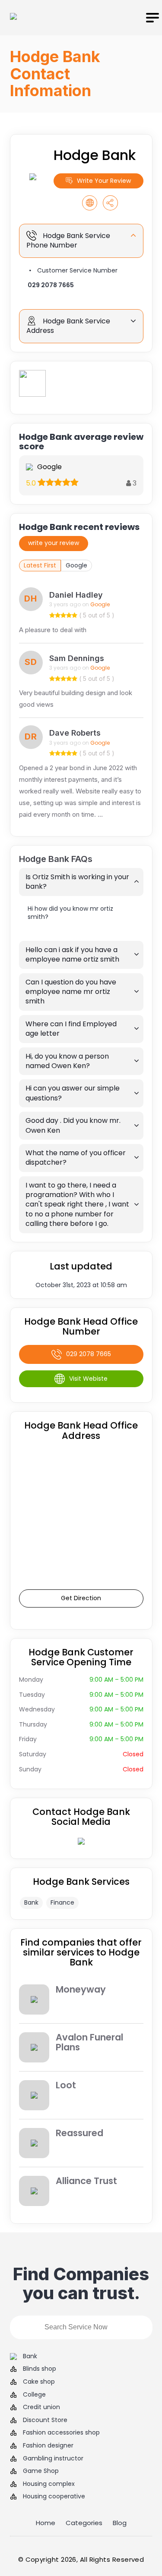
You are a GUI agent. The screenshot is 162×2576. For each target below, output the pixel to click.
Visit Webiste (88, 1379)
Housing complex (49, 2484)
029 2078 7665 (51, 285)
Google (76, 565)
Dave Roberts (75, 733)
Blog (120, 2523)
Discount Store (45, 2420)
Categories (84, 2523)
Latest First (40, 565)
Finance (62, 1902)
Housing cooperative (54, 2496)
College (34, 2395)
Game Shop (41, 2471)
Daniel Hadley (76, 595)
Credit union (41, 2407)
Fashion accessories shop (61, 2433)
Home (46, 2523)
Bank (31, 1902)
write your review (54, 543)
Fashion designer (48, 2446)
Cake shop (39, 2382)
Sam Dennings (77, 658)
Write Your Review (104, 181)
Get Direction (81, 1598)
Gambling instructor (53, 2458)
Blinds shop (40, 2369)
